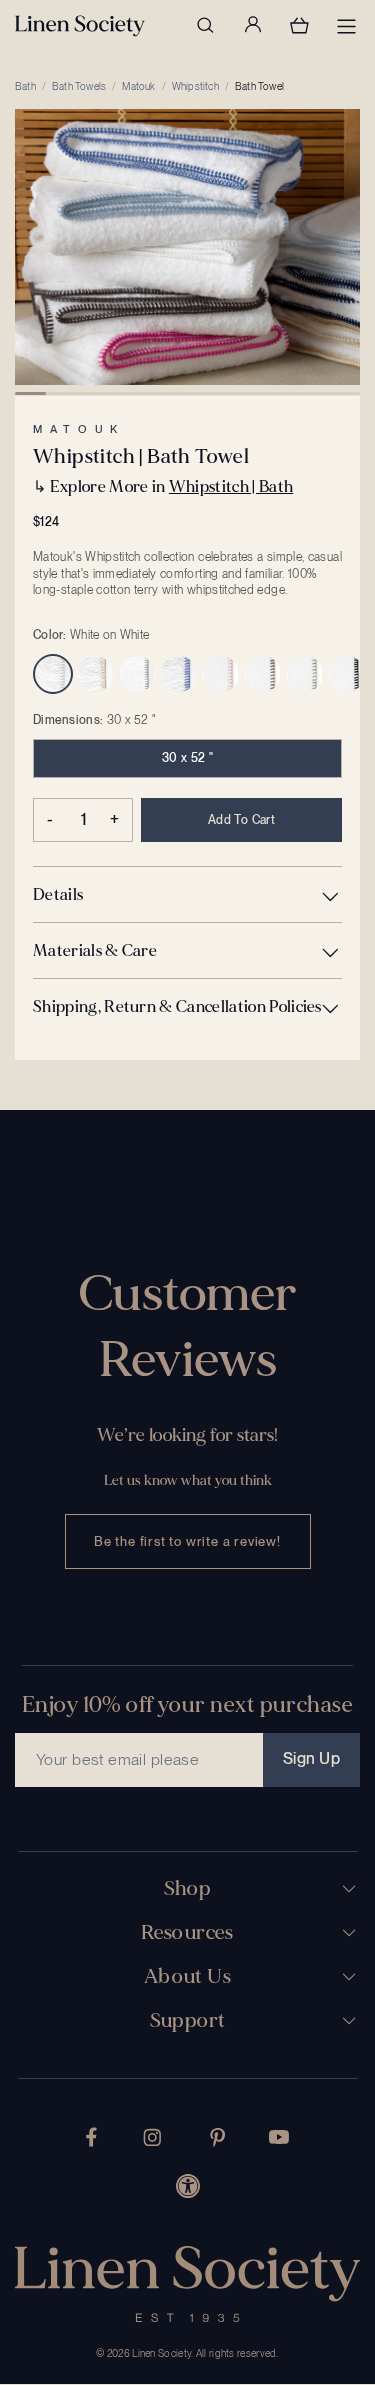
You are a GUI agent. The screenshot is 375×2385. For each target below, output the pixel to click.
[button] (187, 894)
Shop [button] (188, 1889)
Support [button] (188, 2021)
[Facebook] (91, 2137)
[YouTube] (279, 2137)
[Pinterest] (218, 2137)
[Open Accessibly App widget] (188, 2186)
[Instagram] (152, 2137)
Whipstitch (195, 86)
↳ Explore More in (163, 486)
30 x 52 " (187, 758)
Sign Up (311, 1758)
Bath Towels (79, 86)
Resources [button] (187, 1933)
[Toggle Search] (205, 25)
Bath (25, 86)
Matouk (138, 86)
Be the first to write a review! (187, 1541)
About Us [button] (187, 1977)
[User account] (252, 25)
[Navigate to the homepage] (80, 26)
